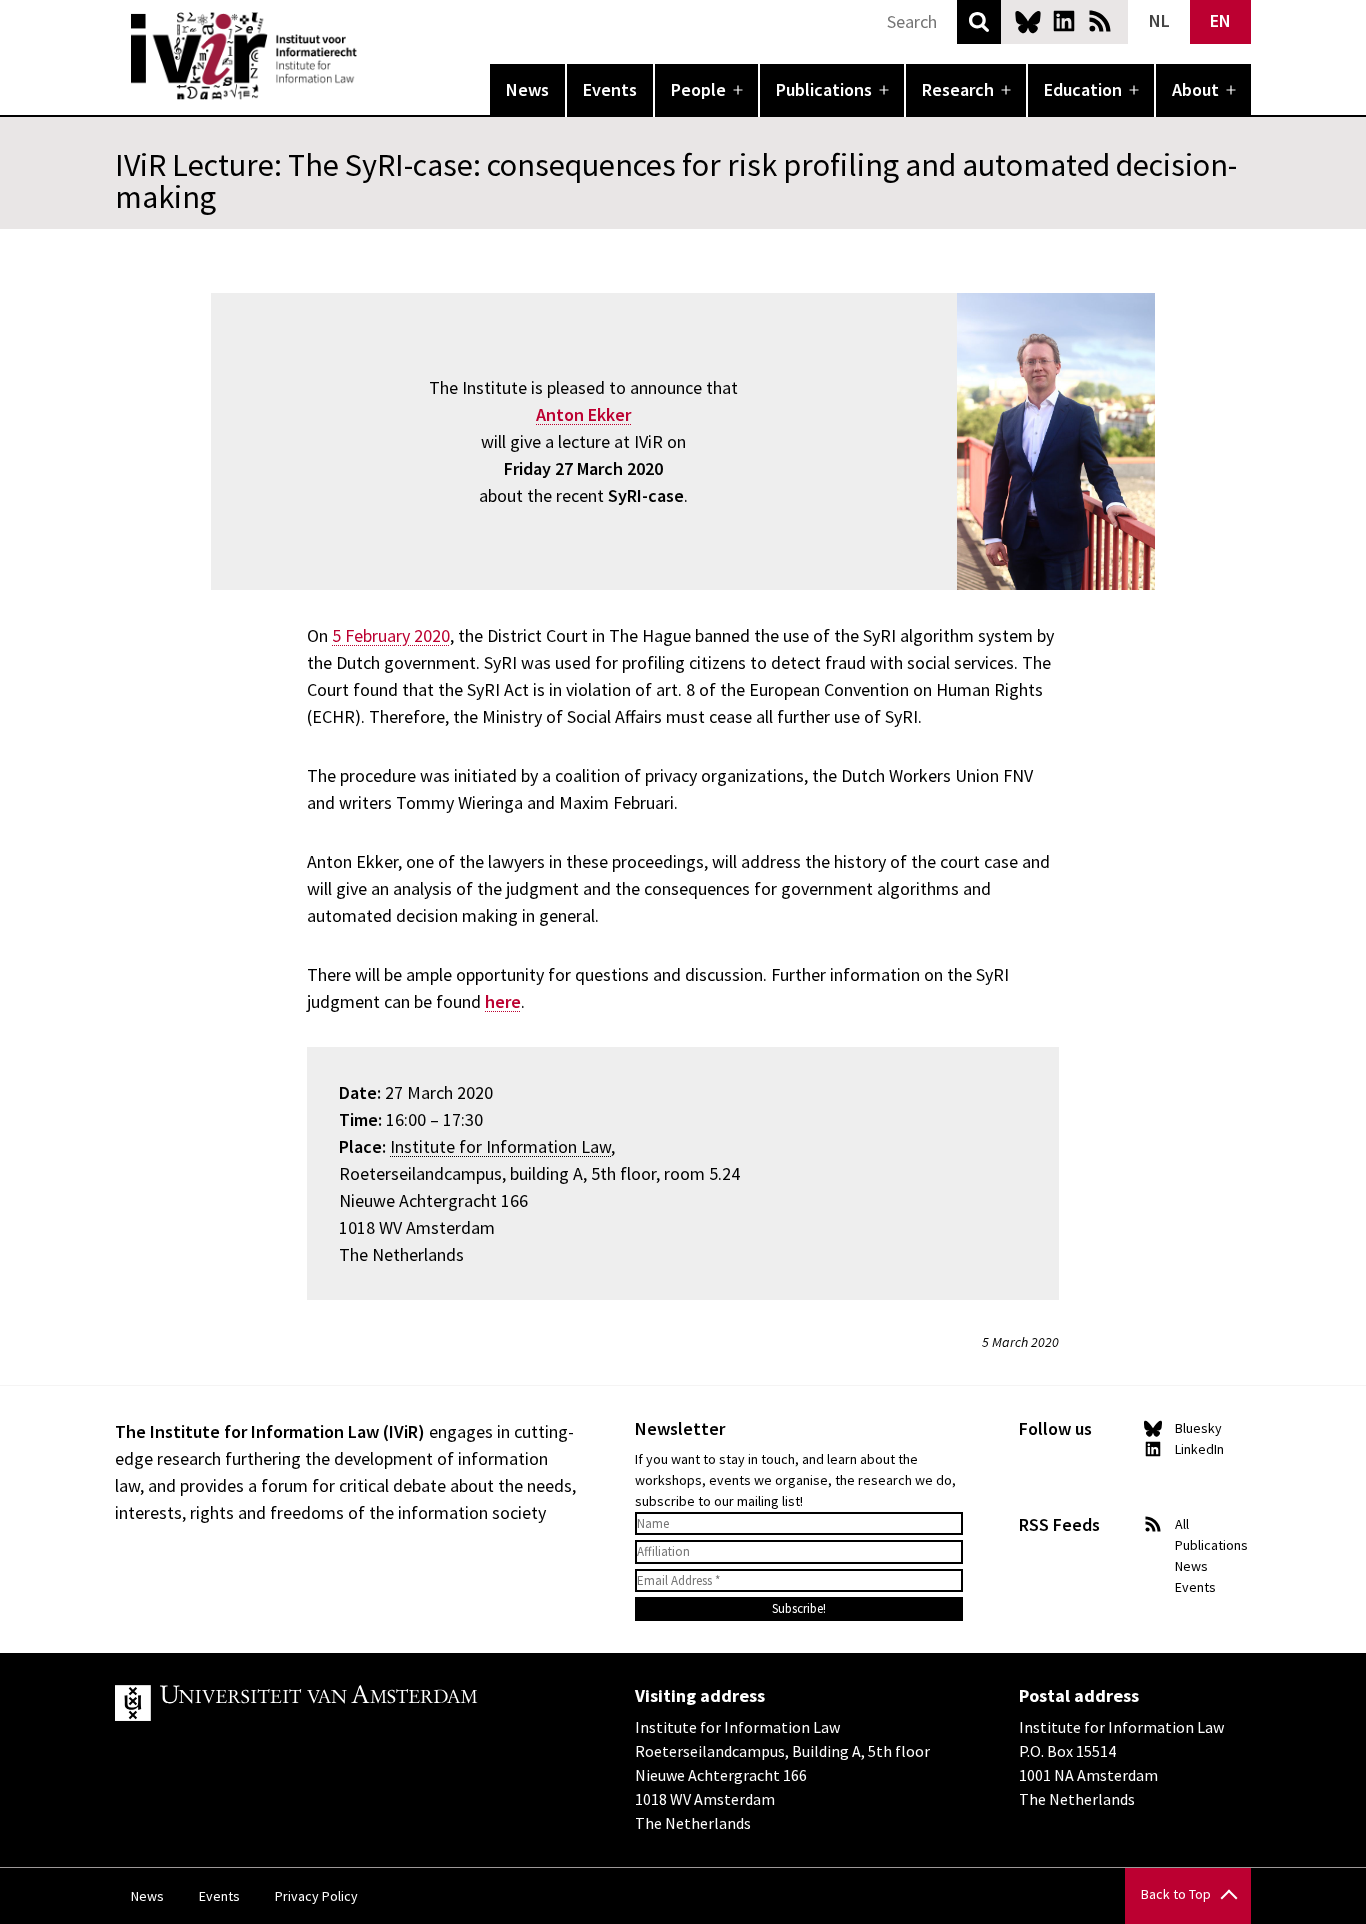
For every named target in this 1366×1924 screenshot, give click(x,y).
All (1182, 1524)
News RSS (1100, 21)
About (1195, 89)
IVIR (371, 56)
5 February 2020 (391, 635)
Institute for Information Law (500, 1146)
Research (958, 89)
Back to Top (1176, 1894)
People (698, 89)
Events (610, 89)
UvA (347, 1703)
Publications (824, 89)
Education (1083, 89)
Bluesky (1028, 21)
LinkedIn (1064, 21)
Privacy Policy (316, 1896)
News (527, 89)
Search (979, 22)
